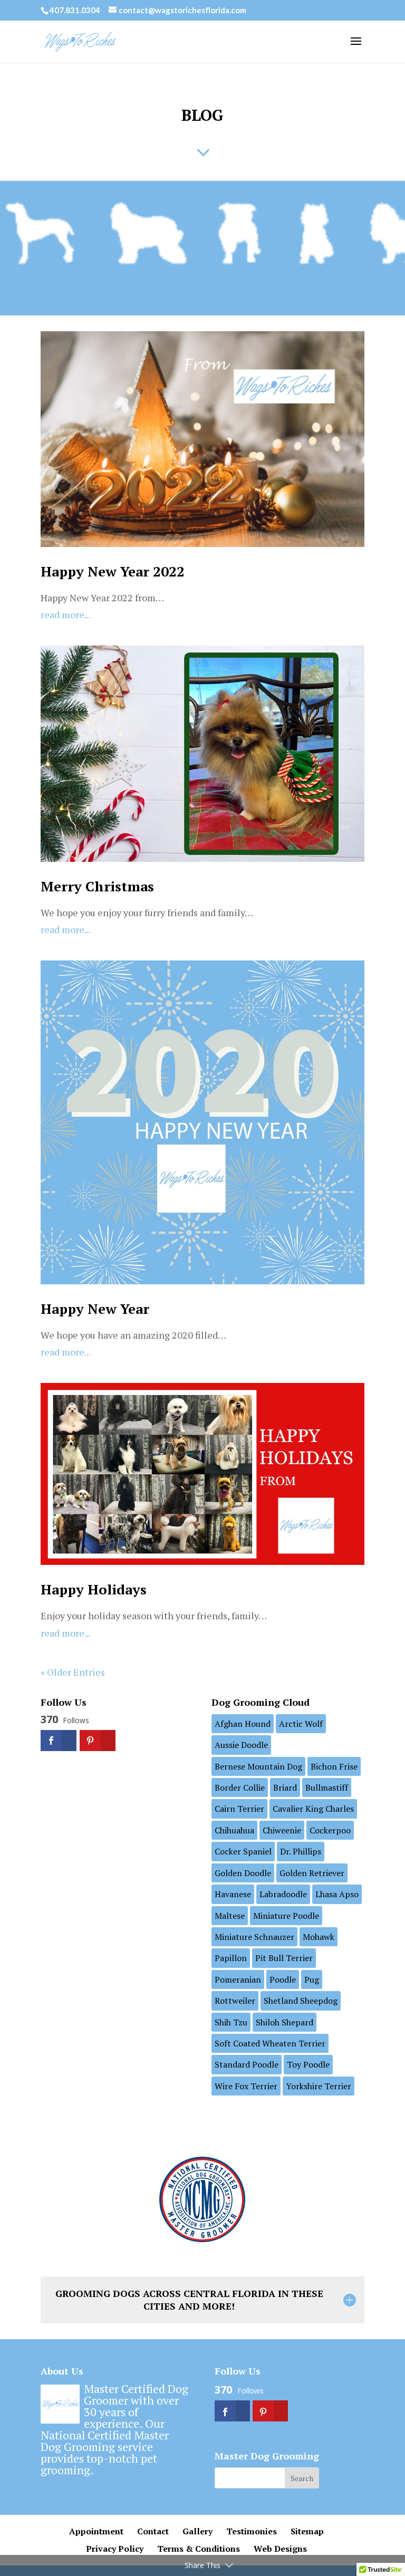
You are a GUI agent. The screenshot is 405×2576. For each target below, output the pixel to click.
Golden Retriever (312, 1873)
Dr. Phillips (301, 1851)
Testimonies (252, 2531)
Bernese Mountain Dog (258, 1766)
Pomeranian (238, 1979)
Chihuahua (234, 1830)
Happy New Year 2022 (113, 571)
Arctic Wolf (301, 1724)
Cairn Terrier (239, 1809)
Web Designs (280, 2549)
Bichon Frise (334, 1766)
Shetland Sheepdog (301, 2001)
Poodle (283, 1979)
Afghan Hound (243, 1724)
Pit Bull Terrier (284, 1958)
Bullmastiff (327, 1787)
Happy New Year (95, 1309)
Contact (153, 2531)
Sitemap (307, 2531)
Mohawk (319, 1937)
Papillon (231, 1958)
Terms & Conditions (199, 2549)
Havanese (233, 1894)
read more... (66, 614)
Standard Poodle (247, 2064)
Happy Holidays (94, 1589)
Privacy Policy (115, 2549)
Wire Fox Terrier (246, 2086)
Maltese (230, 1916)
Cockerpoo (330, 1830)
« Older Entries (73, 1672)
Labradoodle (283, 1894)
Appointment (96, 2531)
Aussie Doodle (241, 1745)
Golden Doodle (243, 1873)
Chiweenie (282, 1830)
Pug (312, 1979)
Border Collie (240, 1787)
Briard (285, 1787)
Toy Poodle (308, 2064)
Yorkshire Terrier (319, 2086)
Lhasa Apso (337, 1894)
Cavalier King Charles (313, 1809)
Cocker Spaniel (243, 1851)
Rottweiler (235, 2001)
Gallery (197, 2531)
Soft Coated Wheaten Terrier (270, 2043)
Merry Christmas (97, 886)
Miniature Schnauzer (254, 1937)
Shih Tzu (231, 2022)
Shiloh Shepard (285, 2022)
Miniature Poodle (286, 1916)
